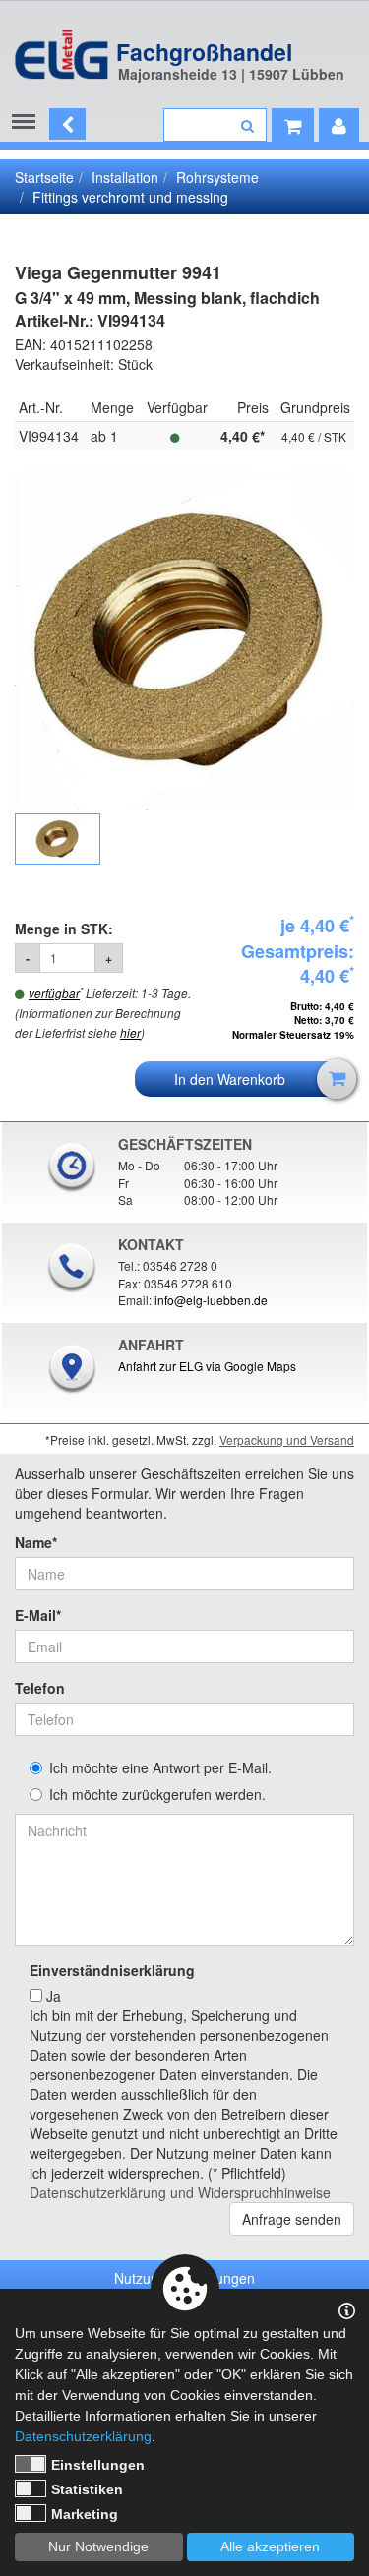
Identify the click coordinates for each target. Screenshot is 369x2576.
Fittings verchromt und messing (130, 197)
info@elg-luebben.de (211, 1300)
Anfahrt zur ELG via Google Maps (207, 1366)
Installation (125, 177)
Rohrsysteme (217, 177)
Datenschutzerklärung (83, 2436)
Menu (28, 122)
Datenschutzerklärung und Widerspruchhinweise (180, 2192)
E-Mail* (38, 1615)
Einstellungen (98, 2465)
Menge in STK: (66, 929)
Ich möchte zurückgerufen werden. (157, 1794)
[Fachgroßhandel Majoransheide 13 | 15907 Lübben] (61, 45)
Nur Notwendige (98, 2546)
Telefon (40, 1688)
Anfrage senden (292, 2219)
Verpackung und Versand (287, 1439)
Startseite (44, 177)
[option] (184, 641)
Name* (36, 1542)
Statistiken (87, 2489)
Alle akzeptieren (270, 2546)
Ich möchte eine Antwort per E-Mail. (160, 1767)
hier (130, 1033)
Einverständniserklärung (112, 1970)
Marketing (85, 2514)
